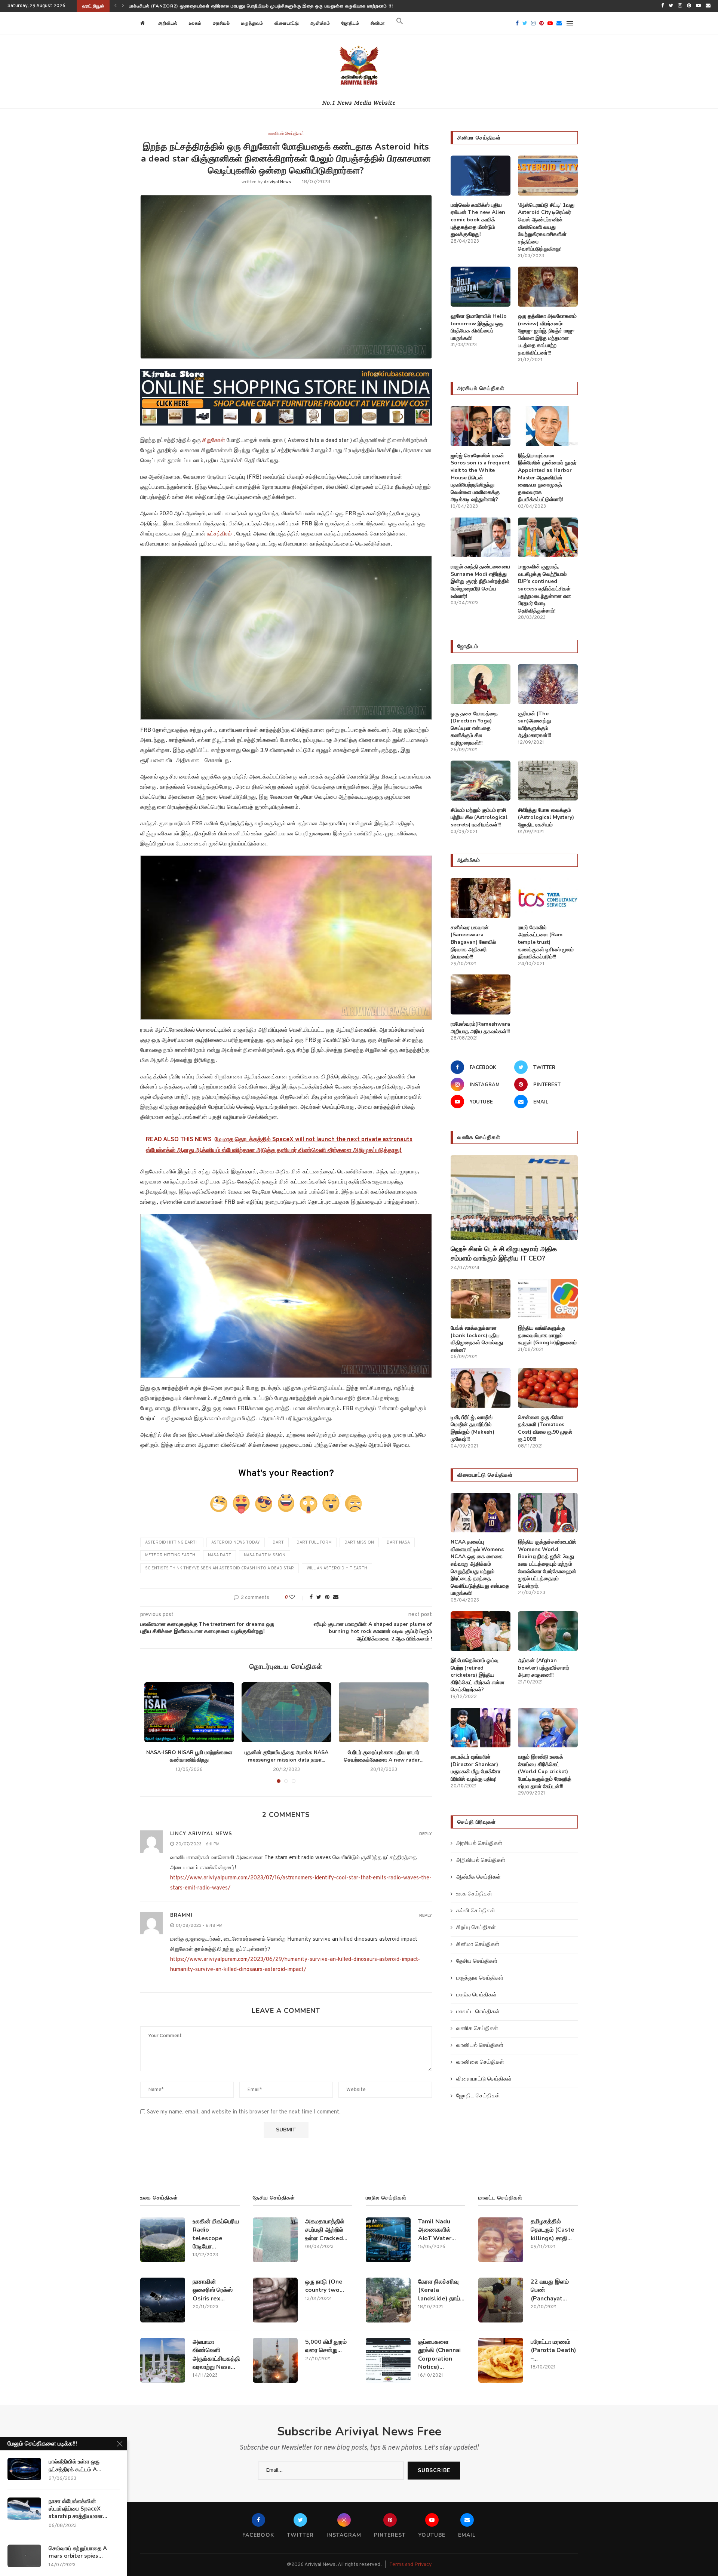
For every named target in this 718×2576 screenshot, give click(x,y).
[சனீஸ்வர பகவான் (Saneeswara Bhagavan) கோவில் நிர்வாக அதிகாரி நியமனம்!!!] (481, 898)
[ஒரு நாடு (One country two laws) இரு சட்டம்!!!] (275, 2300)
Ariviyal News (277, 182)
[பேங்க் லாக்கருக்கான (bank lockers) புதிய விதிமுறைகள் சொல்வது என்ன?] (481, 1299)
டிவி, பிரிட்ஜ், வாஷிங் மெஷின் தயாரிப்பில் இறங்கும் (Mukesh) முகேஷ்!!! (472, 1428)
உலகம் (195, 23)
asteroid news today (236, 1542)
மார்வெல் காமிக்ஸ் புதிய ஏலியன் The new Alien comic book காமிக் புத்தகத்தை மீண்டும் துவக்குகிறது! (478, 220)
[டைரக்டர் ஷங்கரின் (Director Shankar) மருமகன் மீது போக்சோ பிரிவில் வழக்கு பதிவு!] (481, 1728)
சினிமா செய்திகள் (478, 1945)
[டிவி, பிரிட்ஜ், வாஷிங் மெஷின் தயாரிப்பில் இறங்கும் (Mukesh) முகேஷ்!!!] (481, 1388)
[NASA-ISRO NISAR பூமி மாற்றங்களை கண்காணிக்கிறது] (189, 1712)
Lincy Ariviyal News (201, 1834)
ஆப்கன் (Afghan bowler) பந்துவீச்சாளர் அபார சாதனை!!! (544, 1668)
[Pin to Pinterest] (327, 1598)
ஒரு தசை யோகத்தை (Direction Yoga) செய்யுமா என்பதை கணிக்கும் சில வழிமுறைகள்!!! (474, 728)
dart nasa (398, 1542)
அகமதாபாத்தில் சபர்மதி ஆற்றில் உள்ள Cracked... (326, 2230)
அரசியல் (221, 23)
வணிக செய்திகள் (477, 2029)
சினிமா (378, 23)
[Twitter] (671, 6)
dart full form (314, 1542)
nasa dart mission (265, 1555)
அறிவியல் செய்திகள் (481, 1860)
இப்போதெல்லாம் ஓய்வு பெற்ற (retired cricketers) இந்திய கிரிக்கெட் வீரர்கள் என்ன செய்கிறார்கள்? (478, 1675)
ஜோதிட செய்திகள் (478, 2096)
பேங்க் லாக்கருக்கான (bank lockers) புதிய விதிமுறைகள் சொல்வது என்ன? (477, 1339)
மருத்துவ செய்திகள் (480, 1978)
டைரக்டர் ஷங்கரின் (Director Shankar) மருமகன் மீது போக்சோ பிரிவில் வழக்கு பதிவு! (475, 1768)
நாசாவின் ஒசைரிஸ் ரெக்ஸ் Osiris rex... (213, 2290)
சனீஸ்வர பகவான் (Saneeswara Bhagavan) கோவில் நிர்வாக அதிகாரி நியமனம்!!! (473, 942)
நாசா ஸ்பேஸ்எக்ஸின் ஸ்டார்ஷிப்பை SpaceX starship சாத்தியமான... (78, 2509)
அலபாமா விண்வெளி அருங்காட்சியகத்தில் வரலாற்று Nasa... (216, 2354)
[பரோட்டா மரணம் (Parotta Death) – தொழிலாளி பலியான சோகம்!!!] (501, 2360)
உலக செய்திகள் (474, 1894)
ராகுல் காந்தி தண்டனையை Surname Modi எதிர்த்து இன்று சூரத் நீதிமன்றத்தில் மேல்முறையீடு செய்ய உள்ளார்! (480, 581)
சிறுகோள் (214, 441)
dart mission (359, 1542)
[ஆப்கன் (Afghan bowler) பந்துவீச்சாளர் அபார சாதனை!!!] (548, 1631)
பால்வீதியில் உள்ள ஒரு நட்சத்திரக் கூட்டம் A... (75, 2465)
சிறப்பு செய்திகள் (476, 1928)
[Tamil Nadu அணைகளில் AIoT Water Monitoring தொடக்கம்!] (388, 2240)
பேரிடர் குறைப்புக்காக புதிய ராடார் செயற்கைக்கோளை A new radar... (384, 1756)
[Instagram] (680, 6)
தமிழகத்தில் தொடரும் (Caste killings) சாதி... (553, 2230)
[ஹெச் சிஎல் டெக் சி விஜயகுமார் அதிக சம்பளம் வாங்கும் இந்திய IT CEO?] (514, 1198)
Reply (426, 1834)
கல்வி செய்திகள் (476, 1911)
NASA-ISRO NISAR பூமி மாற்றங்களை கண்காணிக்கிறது (189, 1756)
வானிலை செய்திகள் (480, 2062)
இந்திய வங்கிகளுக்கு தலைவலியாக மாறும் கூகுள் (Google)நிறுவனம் (547, 1335)
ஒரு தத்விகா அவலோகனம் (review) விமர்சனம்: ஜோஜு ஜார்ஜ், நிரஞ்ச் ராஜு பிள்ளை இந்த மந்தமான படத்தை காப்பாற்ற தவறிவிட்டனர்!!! (547, 334)
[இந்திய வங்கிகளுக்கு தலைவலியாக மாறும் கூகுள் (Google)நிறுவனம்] (548, 1299)
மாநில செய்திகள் (476, 1995)
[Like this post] (297, 1598)
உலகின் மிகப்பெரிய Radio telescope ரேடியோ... (216, 2234)
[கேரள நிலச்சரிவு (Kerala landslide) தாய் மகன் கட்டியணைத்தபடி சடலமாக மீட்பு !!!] (388, 2300)
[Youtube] (698, 6)
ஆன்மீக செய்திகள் (478, 1877)
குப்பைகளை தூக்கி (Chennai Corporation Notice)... (439, 2354)
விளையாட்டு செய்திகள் (484, 2079)
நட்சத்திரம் (220, 534)
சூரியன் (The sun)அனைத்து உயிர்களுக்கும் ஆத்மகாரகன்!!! (535, 725)
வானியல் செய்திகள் (286, 134)
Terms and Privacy (410, 2565)
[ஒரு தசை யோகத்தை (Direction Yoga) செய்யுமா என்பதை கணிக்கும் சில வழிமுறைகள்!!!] (481, 684)
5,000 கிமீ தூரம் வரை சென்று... (326, 2346)
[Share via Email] (336, 1598)
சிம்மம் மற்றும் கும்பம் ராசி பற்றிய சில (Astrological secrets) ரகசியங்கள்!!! (479, 817)
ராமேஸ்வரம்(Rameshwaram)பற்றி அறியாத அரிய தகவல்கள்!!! (481, 1028)
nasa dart (220, 1555)
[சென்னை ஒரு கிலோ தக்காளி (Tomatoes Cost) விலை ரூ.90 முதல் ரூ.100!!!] (548, 1388)
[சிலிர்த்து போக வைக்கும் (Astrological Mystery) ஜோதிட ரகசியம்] (548, 781)
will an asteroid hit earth (337, 1568)
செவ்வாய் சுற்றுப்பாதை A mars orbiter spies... (78, 2552)
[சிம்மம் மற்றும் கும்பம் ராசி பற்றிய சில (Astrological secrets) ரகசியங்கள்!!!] (481, 781)
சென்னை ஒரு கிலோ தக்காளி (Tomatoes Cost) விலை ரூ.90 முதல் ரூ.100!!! (545, 1428)
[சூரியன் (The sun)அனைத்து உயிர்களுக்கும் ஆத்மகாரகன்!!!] (548, 684)
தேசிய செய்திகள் (477, 1961)
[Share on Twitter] (319, 1598)
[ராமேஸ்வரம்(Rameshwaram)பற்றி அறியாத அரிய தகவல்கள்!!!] (481, 994)
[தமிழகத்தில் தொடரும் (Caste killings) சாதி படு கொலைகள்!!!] (501, 2240)
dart (278, 1542)
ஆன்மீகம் (320, 23)
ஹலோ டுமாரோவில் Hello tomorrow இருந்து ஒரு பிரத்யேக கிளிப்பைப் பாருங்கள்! (479, 327)
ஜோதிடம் (350, 23)
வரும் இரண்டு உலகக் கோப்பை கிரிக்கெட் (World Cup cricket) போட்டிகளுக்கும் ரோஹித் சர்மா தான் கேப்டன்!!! (545, 1771)
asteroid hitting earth (172, 1542)
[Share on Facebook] (311, 1598)
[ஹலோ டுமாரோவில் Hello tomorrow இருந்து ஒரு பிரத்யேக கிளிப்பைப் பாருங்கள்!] (481, 287)
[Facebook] (662, 6)
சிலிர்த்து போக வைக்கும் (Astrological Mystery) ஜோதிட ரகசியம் (546, 817)
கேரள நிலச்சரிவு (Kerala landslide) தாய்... (441, 2290)
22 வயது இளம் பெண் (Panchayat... (550, 2290)
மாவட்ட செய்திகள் (478, 2012)
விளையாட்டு (287, 23)
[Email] (708, 6)
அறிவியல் (168, 23)
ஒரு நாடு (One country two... (325, 2286)
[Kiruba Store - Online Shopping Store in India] (286, 374)
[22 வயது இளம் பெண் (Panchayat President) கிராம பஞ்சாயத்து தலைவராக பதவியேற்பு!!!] (501, 2300)
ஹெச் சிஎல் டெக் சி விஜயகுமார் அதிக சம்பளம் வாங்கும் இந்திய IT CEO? (204, 6)
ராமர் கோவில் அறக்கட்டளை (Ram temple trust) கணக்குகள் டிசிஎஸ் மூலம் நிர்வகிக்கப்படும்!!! (546, 942)
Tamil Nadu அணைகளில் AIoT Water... (437, 2230)
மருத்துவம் (252, 23)
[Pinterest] (689, 6)
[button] (400, 23)
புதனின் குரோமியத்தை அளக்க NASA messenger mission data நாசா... (286, 1756)
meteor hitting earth (170, 1555)
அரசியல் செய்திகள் (479, 1844)
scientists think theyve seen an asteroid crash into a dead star (220, 1568)
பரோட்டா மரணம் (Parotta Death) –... (553, 2350)
